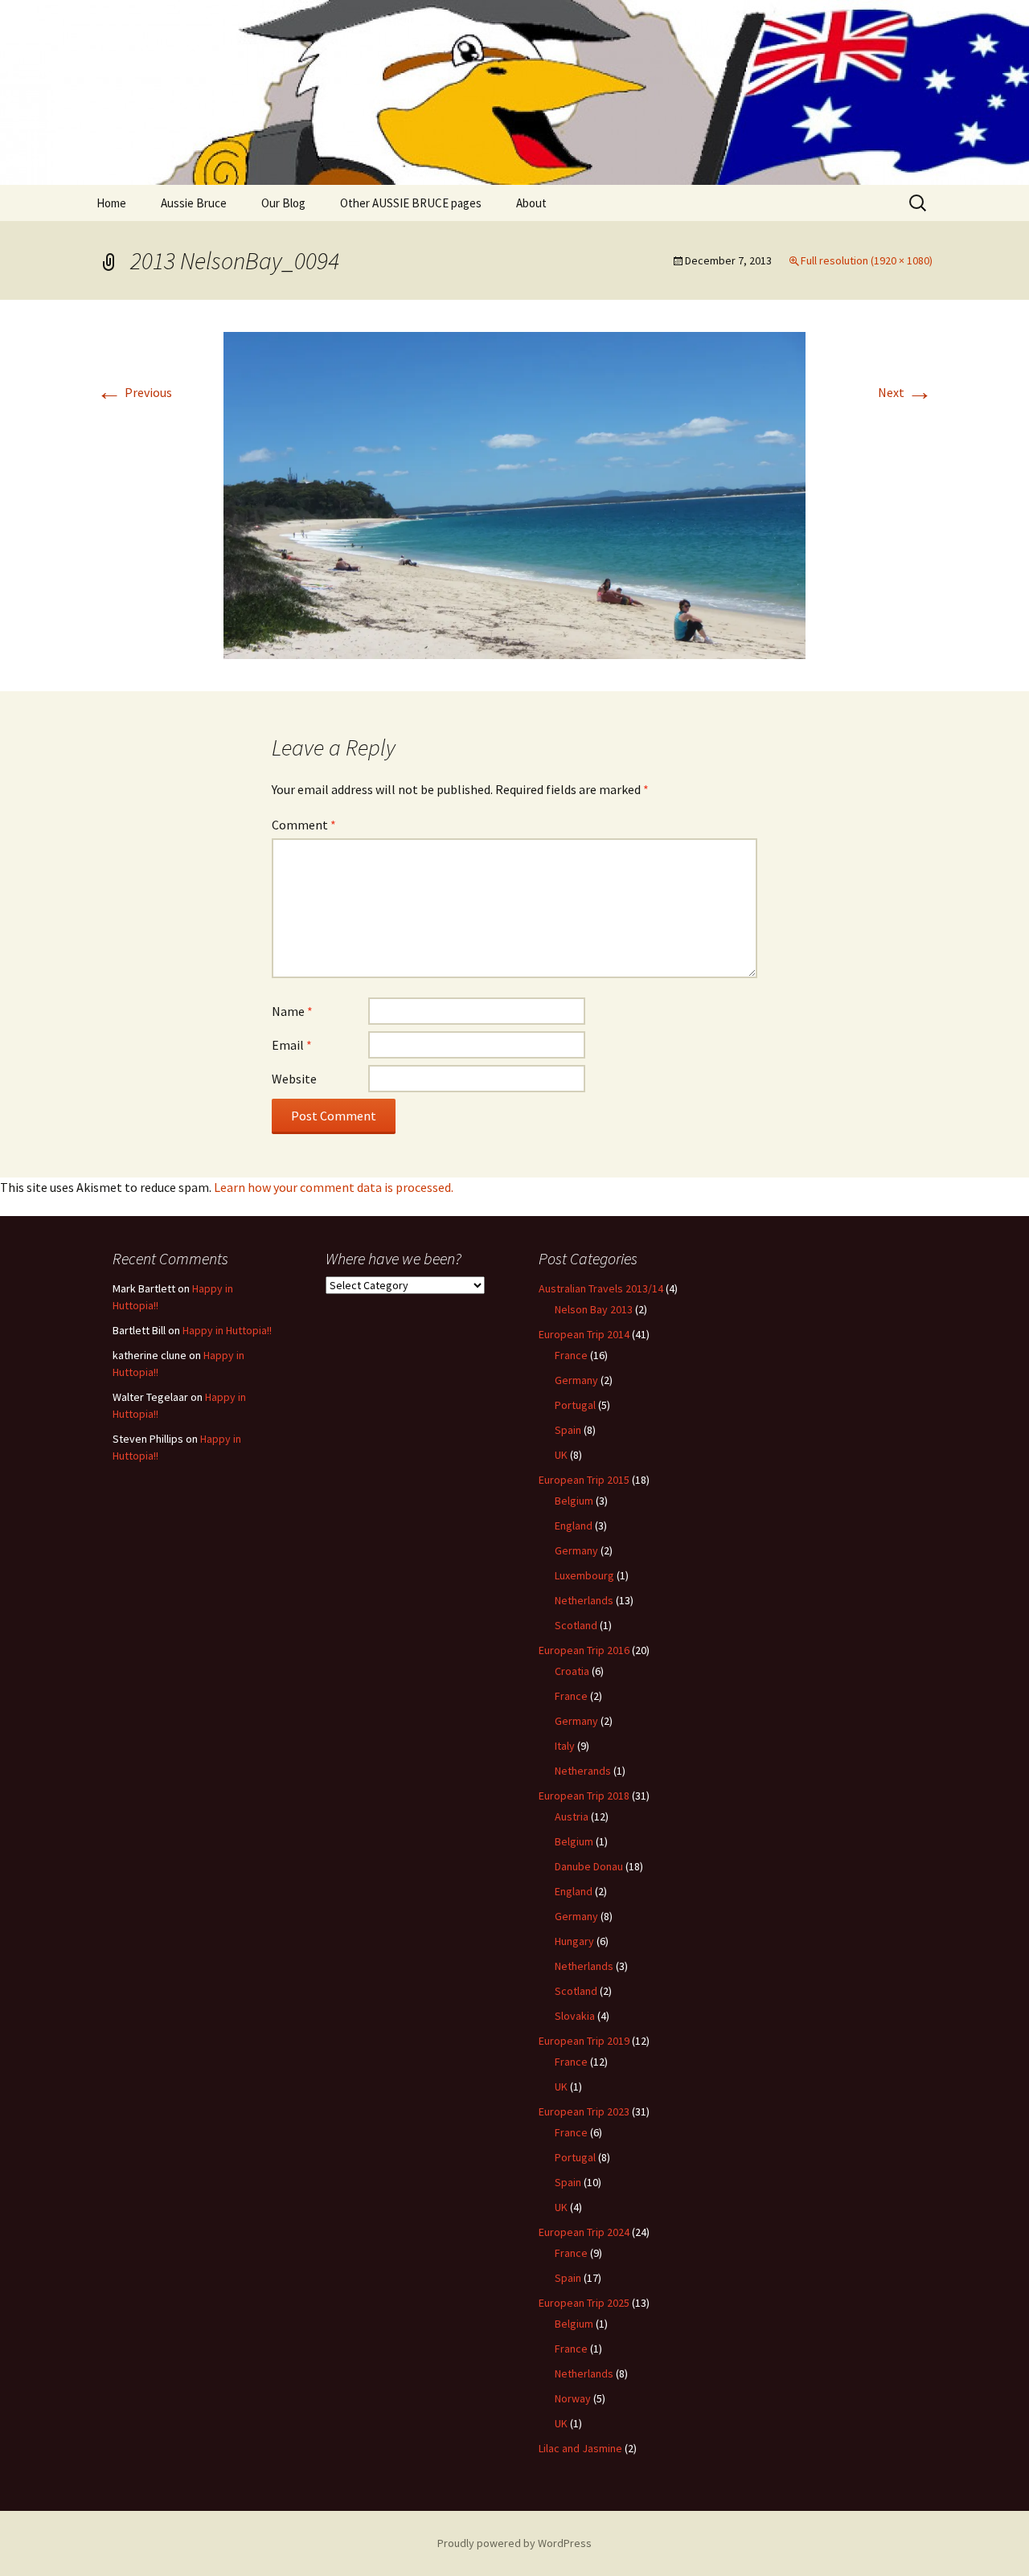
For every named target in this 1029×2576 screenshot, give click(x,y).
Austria (572, 1816)
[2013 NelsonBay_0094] (514, 494)
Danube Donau (589, 1866)
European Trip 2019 (584, 2041)
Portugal (575, 1405)
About (531, 203)
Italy (565, 1746)
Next (905, 392)
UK (561, 1455)
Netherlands (584, 1600)
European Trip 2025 (584, 2303)
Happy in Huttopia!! (227, 1330)
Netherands (583, 1771)
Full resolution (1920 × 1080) (867, 260)
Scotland (576, 1625)
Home (111, 203)
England (574, 1526)
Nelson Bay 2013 (594, 1309)
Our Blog (283, 203)
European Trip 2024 (584, 2232)
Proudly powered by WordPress (514, 2543)
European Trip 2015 (584, 1480)
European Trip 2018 (584, 1796)
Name (292, 1011)
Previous (134, 392)
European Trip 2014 (584, 1334)
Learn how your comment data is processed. (334, 1187)
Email (292, 1045)
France (571, 1355)
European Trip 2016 (584, 1650)
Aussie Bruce (194, 203)
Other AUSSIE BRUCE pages (411, 203)
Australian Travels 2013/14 (601, 1288)
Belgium (574, 1501)
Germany (576, 1380)
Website (294, 1079)
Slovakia (575, 2016)
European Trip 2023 (584, 2111)
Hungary (574, 1941)
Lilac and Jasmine (580, 2448)
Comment (304, 825)
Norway (573, 2398)
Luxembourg (584, 1575)
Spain (568, 1430)
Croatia (572, 1671)
